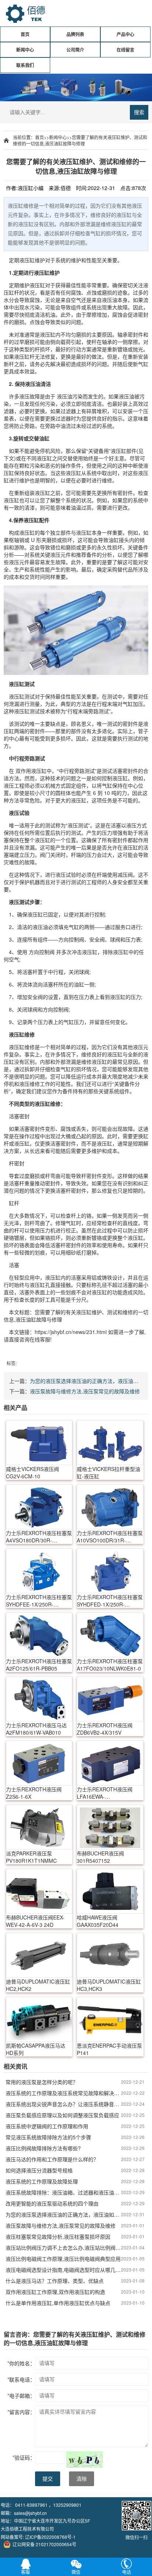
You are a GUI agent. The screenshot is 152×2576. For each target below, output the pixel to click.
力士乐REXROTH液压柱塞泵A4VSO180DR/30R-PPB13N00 (39, 1537)
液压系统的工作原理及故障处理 (42, 2181)
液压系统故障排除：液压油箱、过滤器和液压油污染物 (63, 2192)
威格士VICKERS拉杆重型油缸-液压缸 (108, 1472)
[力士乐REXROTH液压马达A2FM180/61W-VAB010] (39, 1699)
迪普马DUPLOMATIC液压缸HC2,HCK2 (38, 1985)
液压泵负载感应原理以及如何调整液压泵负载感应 (62, 2115)
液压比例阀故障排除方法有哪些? (43, 2148)
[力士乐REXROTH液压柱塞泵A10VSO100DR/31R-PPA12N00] (110, 1507)
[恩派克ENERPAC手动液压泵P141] (110, 2019)
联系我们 (25, 65)
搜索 (139, 112)
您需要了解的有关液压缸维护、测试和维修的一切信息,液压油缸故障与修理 (80, 140)
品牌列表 (75, 34)
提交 (48, 2479)
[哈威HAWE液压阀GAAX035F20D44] (110, 1891)
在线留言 (125, 50)
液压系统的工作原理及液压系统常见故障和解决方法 (63, 2093)
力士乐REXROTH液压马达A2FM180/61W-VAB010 (36, 1729)
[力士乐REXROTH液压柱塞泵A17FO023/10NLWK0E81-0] (110, 1635)
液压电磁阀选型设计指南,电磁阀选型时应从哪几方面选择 (63, 2270)
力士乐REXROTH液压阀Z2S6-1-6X (34, 1793)
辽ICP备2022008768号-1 (50, 2537)
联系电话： (21, 2379)
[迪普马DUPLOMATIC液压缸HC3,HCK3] (110, 1955)
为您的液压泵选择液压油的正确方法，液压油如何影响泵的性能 (63, 2214)
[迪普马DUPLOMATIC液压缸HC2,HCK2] (39, 1955)
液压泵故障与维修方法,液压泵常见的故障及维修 (85, 1391)
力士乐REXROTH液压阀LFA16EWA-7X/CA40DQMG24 (105, 1793)
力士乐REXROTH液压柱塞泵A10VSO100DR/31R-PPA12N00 (110, 1537)
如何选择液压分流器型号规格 (39, 2170)
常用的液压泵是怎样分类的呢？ (42, 2082)
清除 (82, 2479)
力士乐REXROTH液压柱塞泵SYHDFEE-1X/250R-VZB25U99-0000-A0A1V (39, 1601)
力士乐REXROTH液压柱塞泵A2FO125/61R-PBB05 (39, 1665)
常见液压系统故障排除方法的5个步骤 (48, 2137)
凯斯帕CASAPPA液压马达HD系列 (36, 2049)
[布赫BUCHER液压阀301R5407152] (110, 1827)
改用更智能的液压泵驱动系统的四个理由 (52, 2203)
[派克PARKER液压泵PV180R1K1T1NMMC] (39, 1827)
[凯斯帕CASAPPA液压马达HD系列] (39, 2019)
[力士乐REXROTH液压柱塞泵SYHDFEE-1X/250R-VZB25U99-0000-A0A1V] (39, 1571)
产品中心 (125, 34)
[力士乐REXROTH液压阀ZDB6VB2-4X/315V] (110, 1699)
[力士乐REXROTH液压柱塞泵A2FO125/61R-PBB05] (39, 1635)
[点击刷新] (84, 2459)
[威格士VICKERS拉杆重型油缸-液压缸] (110, 1443)
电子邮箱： (21, 2396)
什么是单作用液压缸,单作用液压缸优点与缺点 (58, 2303)
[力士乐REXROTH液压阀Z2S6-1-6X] (39, 1763)
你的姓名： (21, 2363)
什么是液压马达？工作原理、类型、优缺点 (55, 2281)
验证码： (24, 2457)
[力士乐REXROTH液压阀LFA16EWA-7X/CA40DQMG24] (110, 1763)
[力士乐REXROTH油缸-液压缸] (76, 630)
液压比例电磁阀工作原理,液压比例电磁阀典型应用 (63, 2259)
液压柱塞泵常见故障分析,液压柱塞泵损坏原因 (58, 2237)
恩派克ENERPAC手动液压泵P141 (109, 2049)
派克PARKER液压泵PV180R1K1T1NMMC (31, 1857)
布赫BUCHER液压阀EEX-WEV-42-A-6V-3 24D (35, 1921)
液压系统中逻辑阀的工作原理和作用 (47, 2126)
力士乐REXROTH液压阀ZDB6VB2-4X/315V (105, 1729)
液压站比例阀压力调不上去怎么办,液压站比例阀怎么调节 (63, 2248)
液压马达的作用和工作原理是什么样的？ (52, 2159)
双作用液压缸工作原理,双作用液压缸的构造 (55, 2292)
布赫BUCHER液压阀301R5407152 (100, 1857)
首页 (25, 34)
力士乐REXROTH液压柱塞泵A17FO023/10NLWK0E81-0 (110, 1665)
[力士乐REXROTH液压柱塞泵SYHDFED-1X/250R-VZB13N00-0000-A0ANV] (110, 1571)
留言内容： (21, 2412)
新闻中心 (25, 50)
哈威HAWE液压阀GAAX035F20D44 (98, 1921)
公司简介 (75, 50)
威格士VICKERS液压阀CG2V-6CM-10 (32, 1472)
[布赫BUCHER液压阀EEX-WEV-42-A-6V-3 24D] (39, 1891)
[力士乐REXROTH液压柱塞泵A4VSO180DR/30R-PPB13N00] (39, 1507)
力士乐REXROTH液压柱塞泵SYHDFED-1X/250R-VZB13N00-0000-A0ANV (110, 1601)
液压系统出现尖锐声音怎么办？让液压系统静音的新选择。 (63, 2104)
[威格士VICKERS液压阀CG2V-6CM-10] (39, 1443)
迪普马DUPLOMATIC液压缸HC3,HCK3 (109, 1985)
